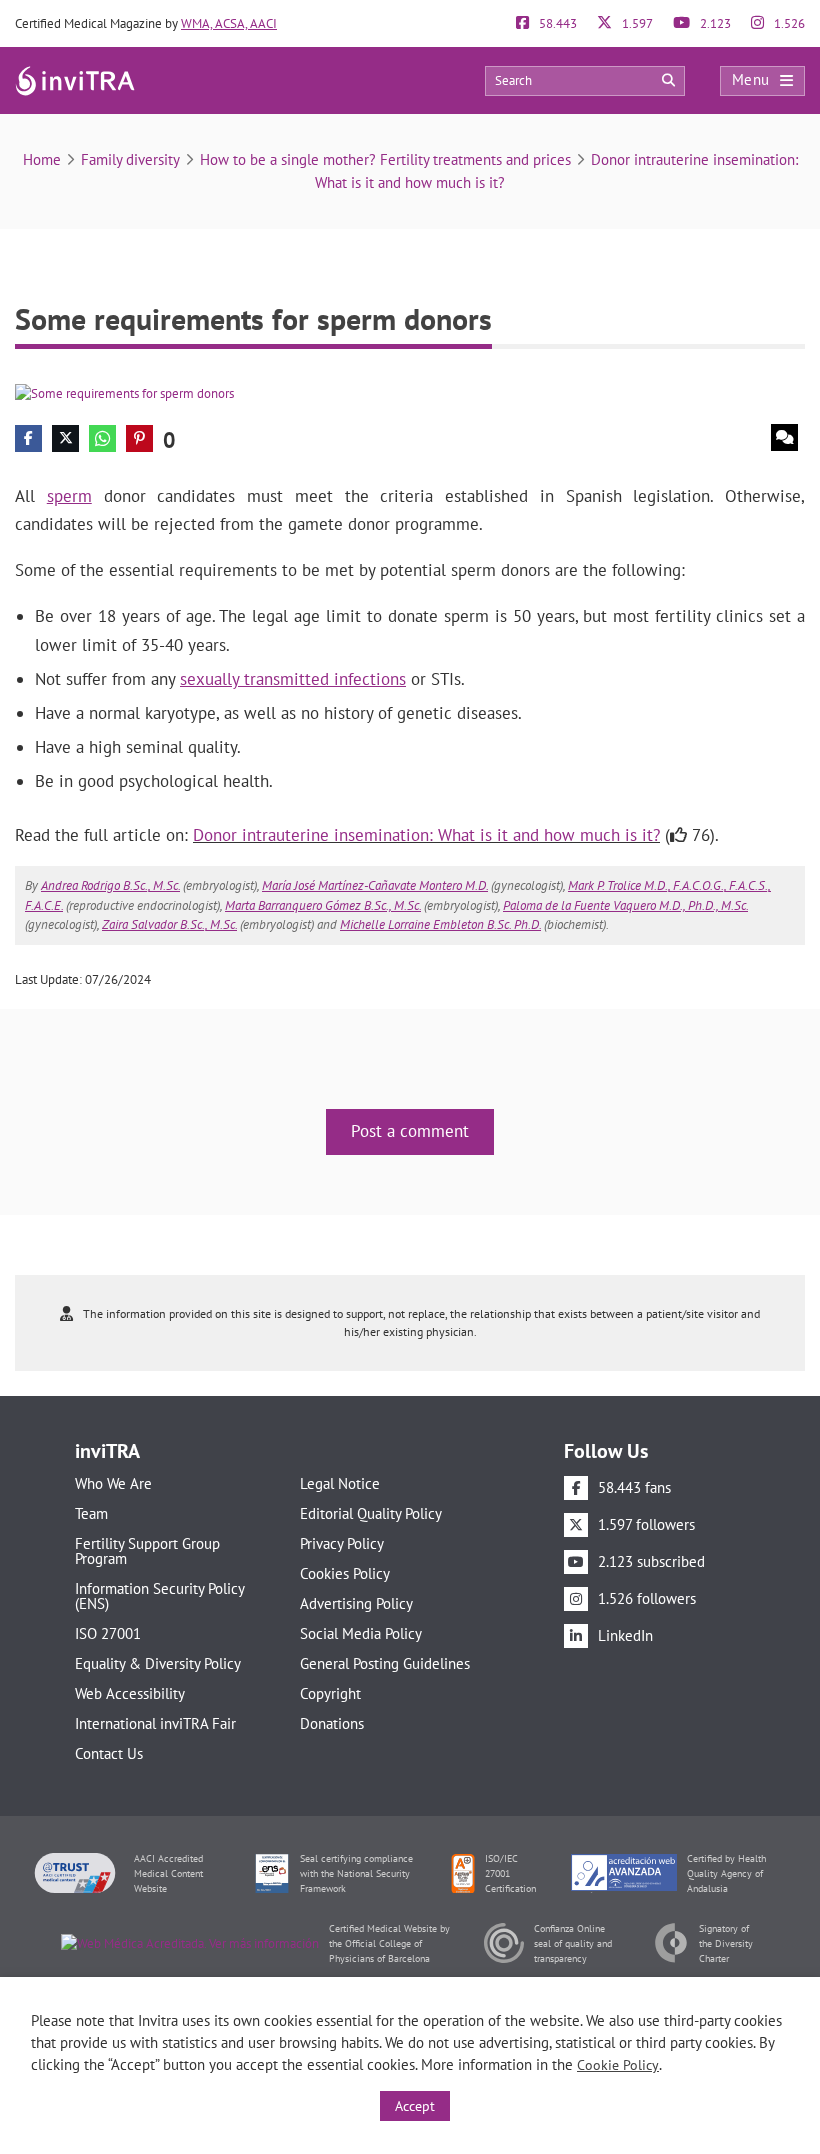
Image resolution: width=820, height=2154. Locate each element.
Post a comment (410, 1131)
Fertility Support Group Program (147, 1551)
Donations (332, 1723)
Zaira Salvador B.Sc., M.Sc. (169, 924)
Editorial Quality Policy (371, 1513)
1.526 (788, 23)
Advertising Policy (356, 1603)
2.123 (714, 23)
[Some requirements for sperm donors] (124, 392)
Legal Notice (340, 1483)
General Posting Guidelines (385, 1663)
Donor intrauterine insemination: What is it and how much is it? (426, 835)
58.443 (556, 23)
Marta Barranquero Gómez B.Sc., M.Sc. (323, 905)
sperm (69, 496)
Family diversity (130, 159)
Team (91, 1513)
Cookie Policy (618, 2065)
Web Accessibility (130, 1693)
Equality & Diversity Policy (158, 1663)
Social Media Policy (361, 1633)
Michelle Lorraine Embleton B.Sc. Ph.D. (440, 924)
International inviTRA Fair (155, 1723)
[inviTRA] (75, 79)
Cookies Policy (345, 1573)
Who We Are (113, 1483)
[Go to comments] (784, 437)
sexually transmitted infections (293, 679)
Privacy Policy (342, 1543)
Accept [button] (415, 2106)
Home (42, 159)
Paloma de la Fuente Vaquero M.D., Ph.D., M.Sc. (625, 905)
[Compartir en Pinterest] (139, 438)
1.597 (636, 23)
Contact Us (109, 1753)
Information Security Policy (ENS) (159, 1596)
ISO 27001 (108, 1633)
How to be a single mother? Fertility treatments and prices (385, 159)
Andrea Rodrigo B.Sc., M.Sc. (110, 885)
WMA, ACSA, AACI (229, 23)
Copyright (330, 1693)
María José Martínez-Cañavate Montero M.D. (375, 885)
